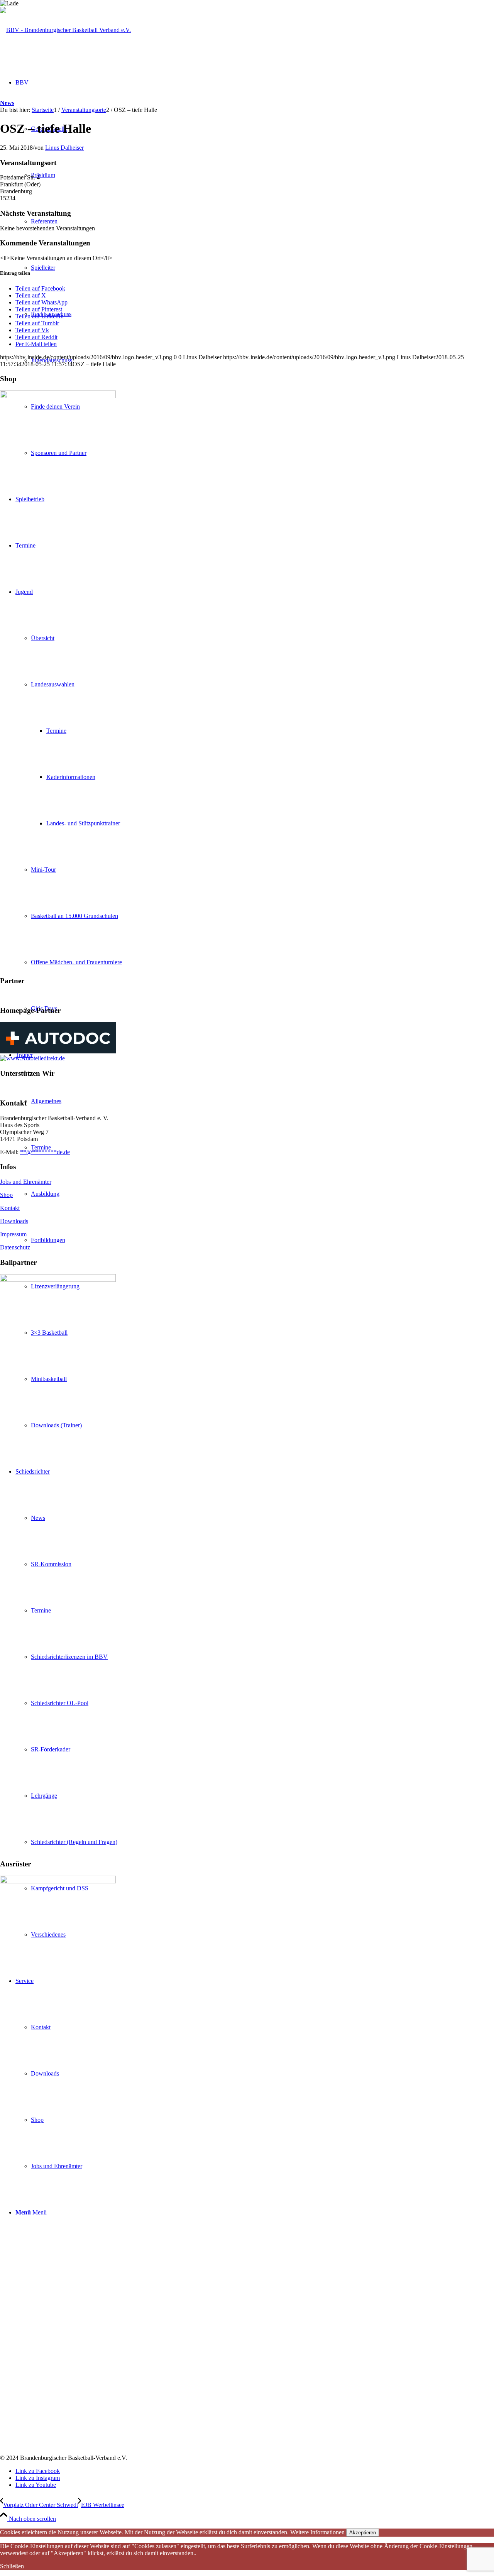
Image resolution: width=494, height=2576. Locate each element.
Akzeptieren (363, 2533)
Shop (6, 1195)
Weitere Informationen (317, 2532)
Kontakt (10, 1208)
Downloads (14, 1221)
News (7, 103)
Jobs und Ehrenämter (26, 1182)
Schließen (12, 2566)
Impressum (13, 1234)
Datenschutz (15, 1247)
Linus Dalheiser (64, 148)
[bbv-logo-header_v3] (65, 30)
